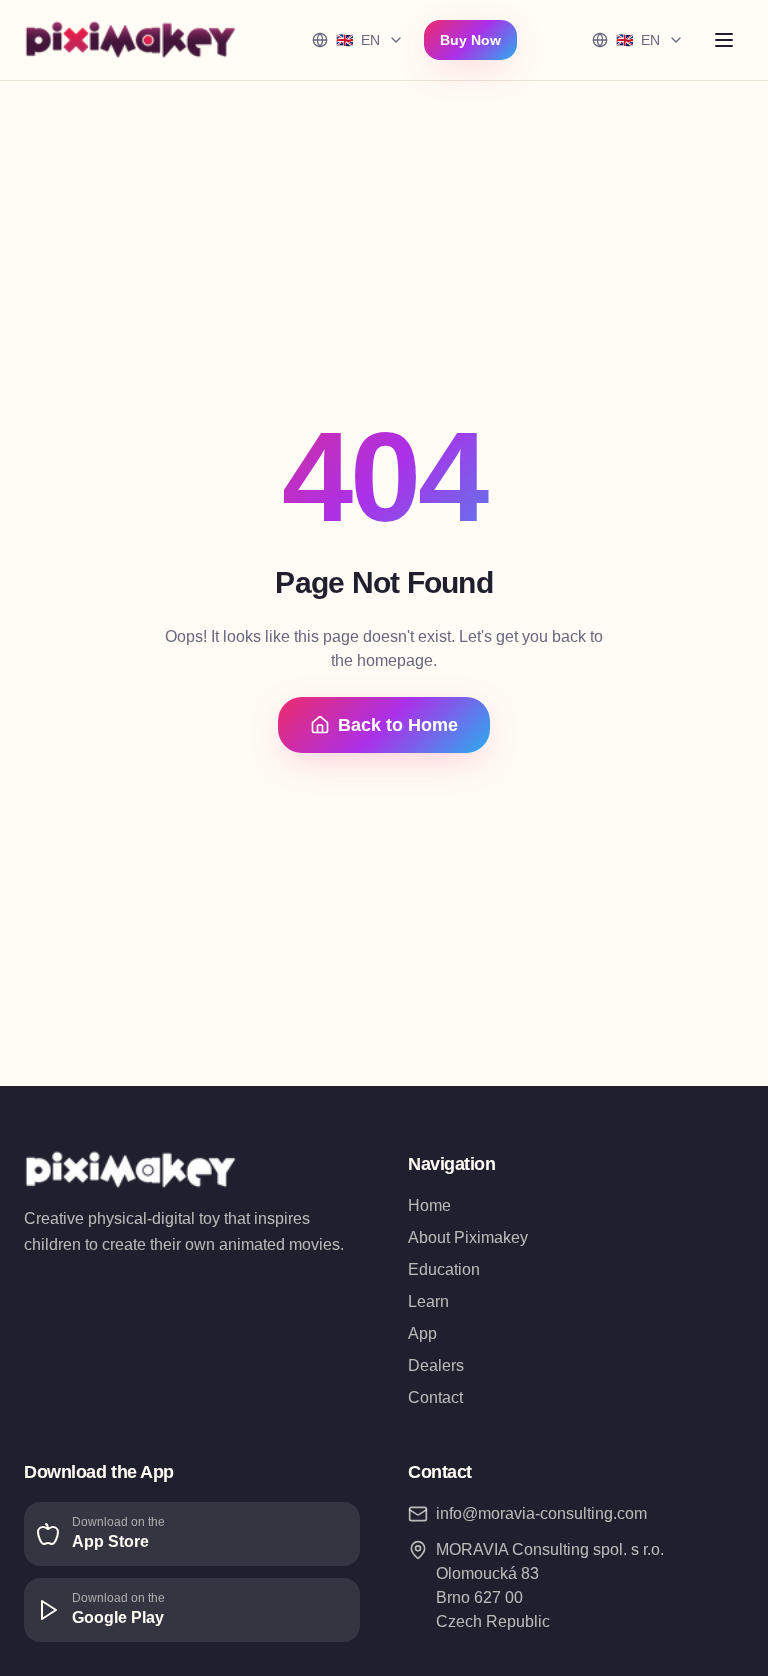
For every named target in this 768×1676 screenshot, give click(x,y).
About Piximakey (468, 1237)
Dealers (436, 1365)
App (422, 1333)
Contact (435, 1397)
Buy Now (470, 40)
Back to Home (398, 725)
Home (429, 1205)
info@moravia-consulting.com (541, 1513)
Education (444, 1269)
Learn (428, 1301)
